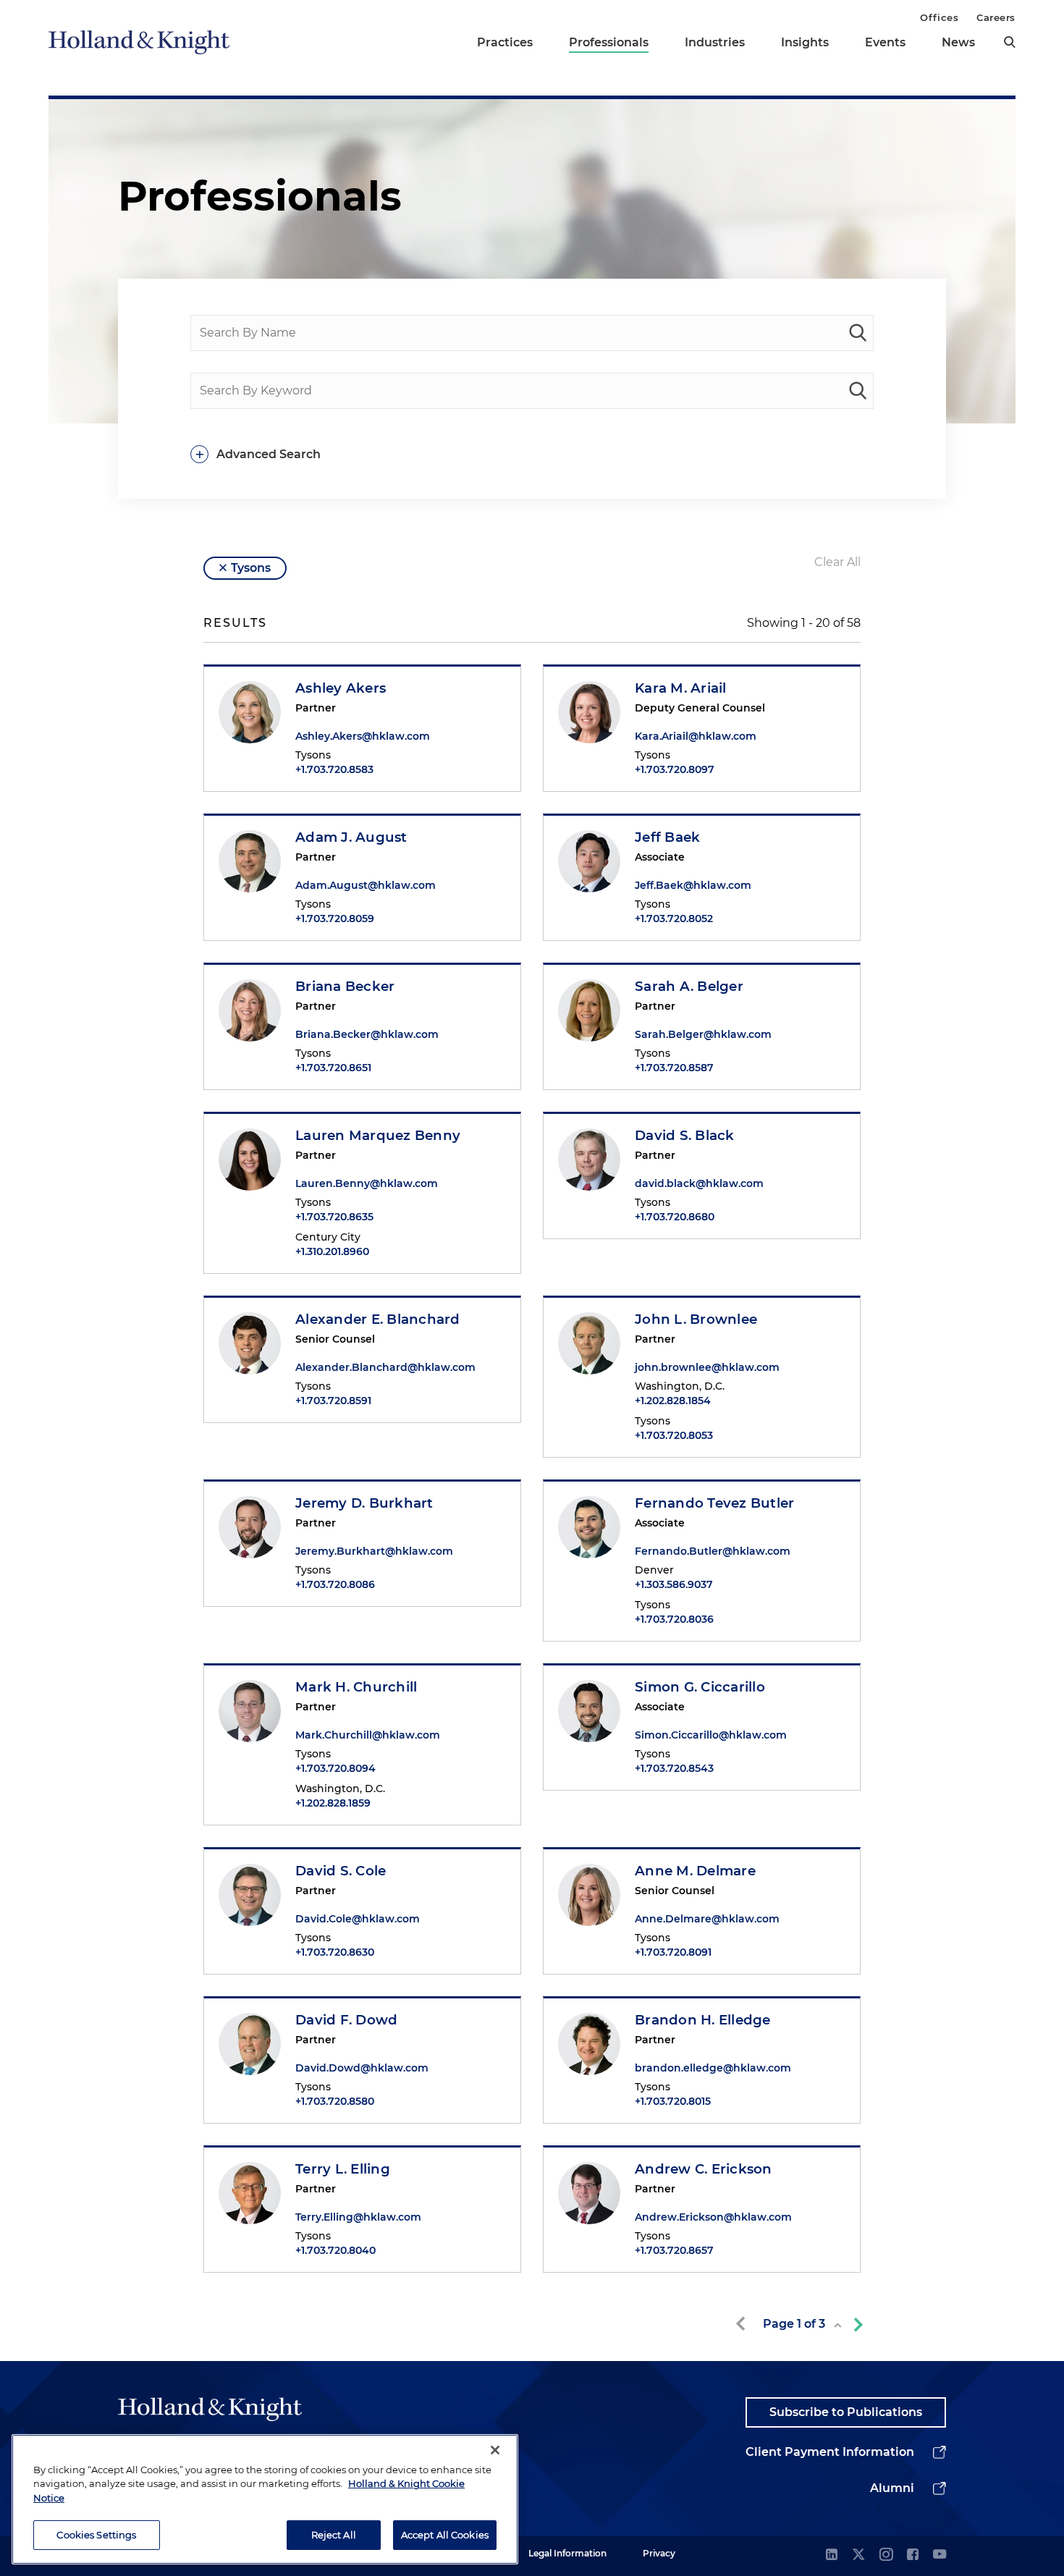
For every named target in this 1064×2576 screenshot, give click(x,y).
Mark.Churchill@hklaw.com (368, 1735)
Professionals (609, 42)
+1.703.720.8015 (673, 2101)
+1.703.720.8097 (675, 769)
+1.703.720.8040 (335, 2250)
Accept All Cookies (445, 2534)
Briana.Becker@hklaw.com (367, 1034)
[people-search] (858, 333)
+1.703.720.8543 (674, 1768)
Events (885, 42)
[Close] (495, 2450)
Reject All (334, 2534)
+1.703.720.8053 (674, 1435)
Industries (715, 42)
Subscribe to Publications (846, 2412)
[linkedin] (832, 2555)
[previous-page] (743, 2324)
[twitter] (858, 2555)
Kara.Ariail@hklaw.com (696, 736)
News (958, 42)
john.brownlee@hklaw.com (707, 1367)
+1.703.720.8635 (334, 1217)
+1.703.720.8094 (335, 1768)
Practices (505, 42)
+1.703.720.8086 (335, 1584)
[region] (265, 2499)
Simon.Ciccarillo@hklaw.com (711, 1735)
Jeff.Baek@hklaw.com (693, 885)
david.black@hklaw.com (699, 1183)
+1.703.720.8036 (674, 1619)
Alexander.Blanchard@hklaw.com (385, 1367)
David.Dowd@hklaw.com (362, 2068)
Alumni (892, 2488)
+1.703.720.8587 (674, 1068)
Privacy (659, 2553)
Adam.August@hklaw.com (366, 885)
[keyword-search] (858, 391)
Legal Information (567, 2553)
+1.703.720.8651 (333, 1068)
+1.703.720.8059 (335, 919)
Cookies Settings (96, 2534)
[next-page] (856, 2324)
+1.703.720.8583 (334, 769)
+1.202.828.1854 (673, 1401)
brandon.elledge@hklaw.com (713, 2068)
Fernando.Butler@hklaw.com (713, 1551)
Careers (996, 17)
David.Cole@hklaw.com (358, 1919)
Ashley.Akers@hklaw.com (363, 736)
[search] (1010, 42)
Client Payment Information (830, 2452)
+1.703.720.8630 (335, 1952)
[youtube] (940, 2555)
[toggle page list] (838, 2325)
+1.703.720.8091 (673, 1952)
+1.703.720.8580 (335, 2101)
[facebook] (913, 2555)
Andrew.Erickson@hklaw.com (713, 2217)
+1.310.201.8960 (332, 1251)
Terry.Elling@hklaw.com (358, 2217)
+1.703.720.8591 (333, 1401)
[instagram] (886, 2555)
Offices (939, 17)
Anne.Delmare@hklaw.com (707, 1919)
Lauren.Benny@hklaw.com (367, 1183)
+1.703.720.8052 (674, 919)
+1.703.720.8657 (674, 2250)
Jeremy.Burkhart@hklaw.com (374, 1551)
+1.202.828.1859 (333, 1803)
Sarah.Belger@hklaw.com (703, 1034)
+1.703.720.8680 (675, 1217)
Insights (805, 42)
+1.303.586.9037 (674, 1584)
